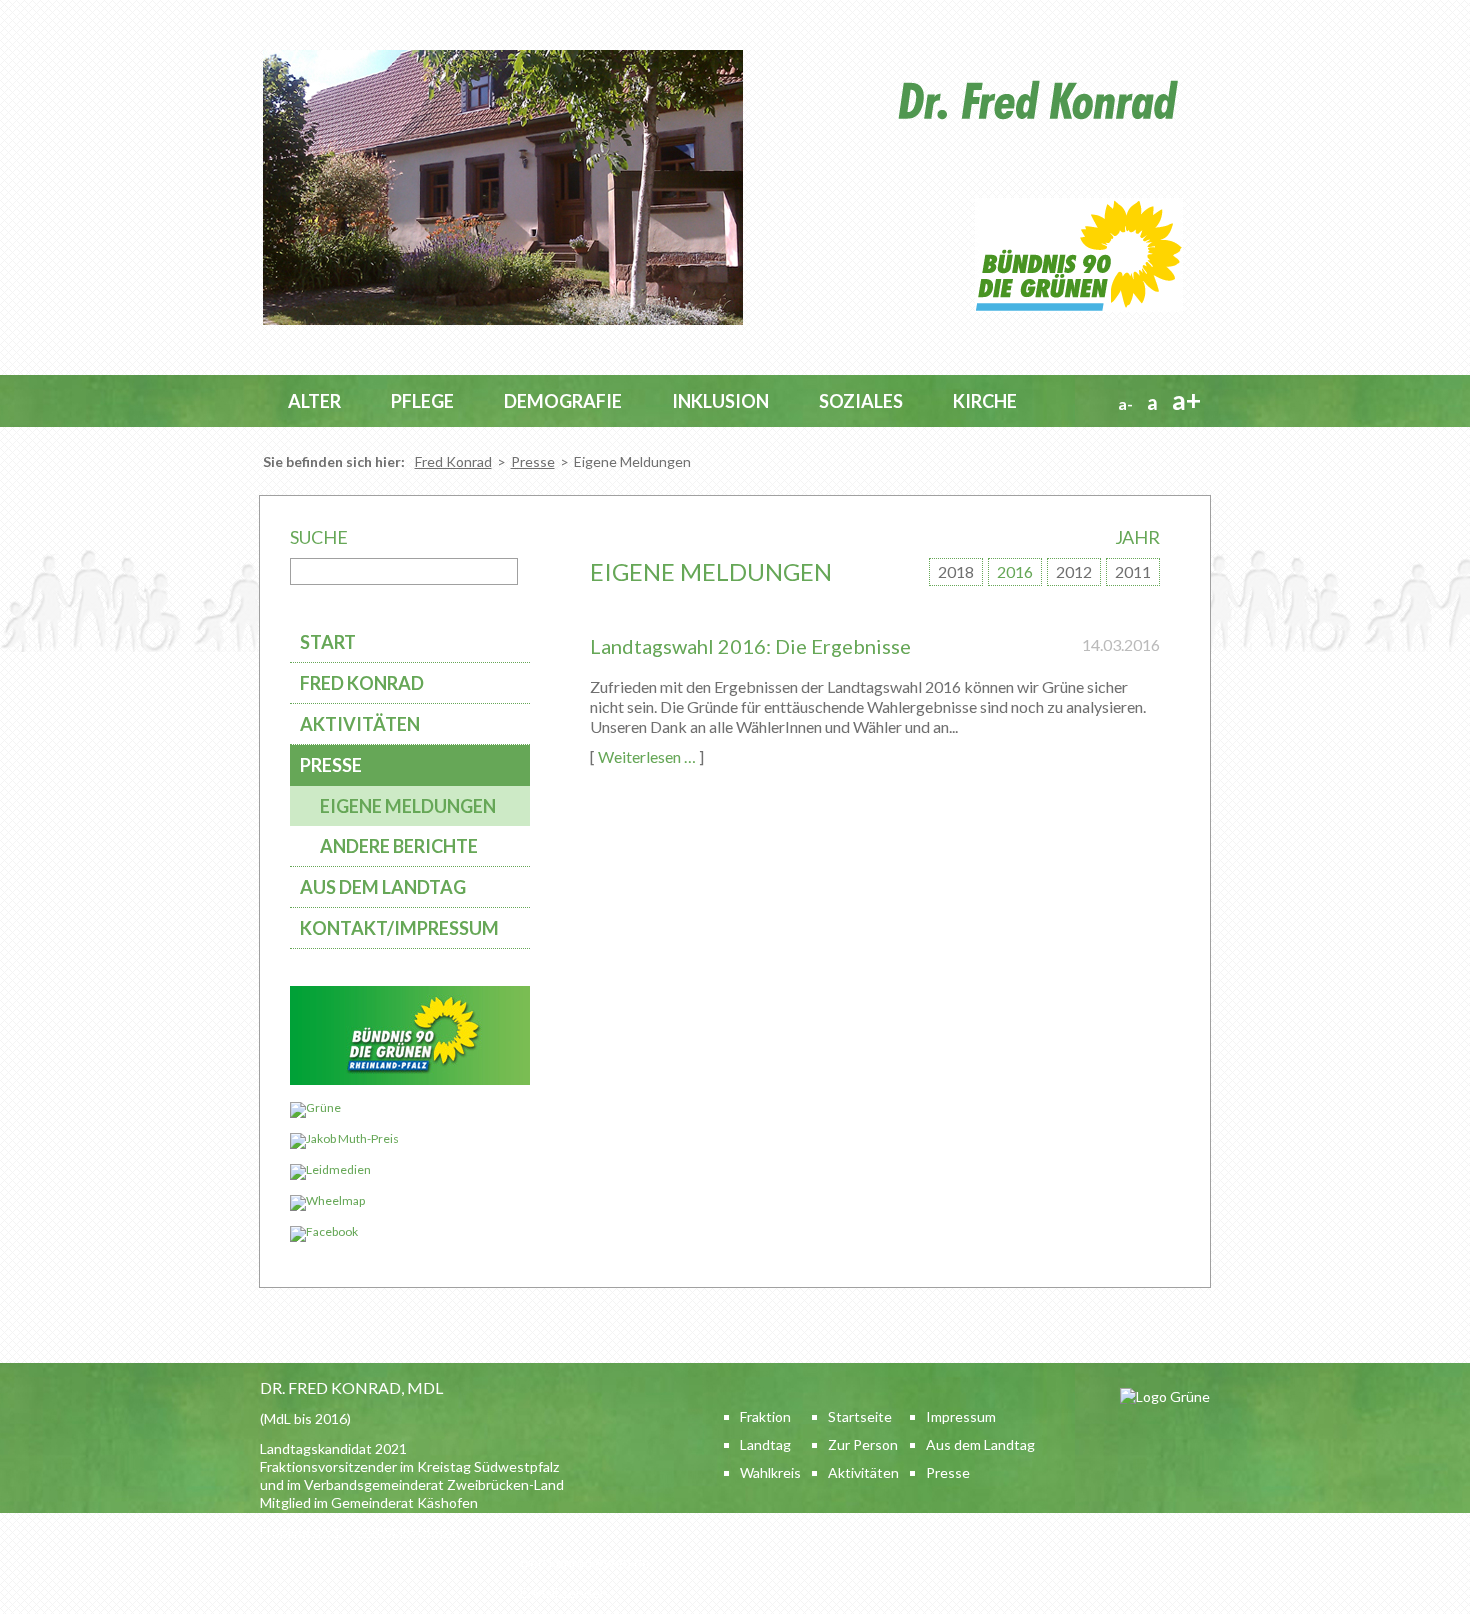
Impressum (961, 1416)
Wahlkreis (770, 1472)
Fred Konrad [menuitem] (362, 683)
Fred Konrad (453, 461)
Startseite (860, 1416)
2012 (1074, 571)
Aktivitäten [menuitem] (360, 724)
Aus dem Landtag (980, 1444)
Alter (314, 401)
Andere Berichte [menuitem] (399, 846)
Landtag (765, 1444)
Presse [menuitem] (331, 765)
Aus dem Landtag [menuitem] (383, 887)
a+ (1186, 400)
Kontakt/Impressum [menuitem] (399, 928)
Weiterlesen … (647, 756)
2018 (956, 571)
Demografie (563, 401)
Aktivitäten (863, 1472)
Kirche (985, 401)
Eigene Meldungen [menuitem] (408, 806)
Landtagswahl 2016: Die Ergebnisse (750, 646)
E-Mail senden (564, 1592)
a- (1125, 403)
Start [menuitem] (328, 642)
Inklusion (720, 401)
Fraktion (765, 1416)
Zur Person (863, 1444)
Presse (533, 461)
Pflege (422, 401)
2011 (1133, 571)
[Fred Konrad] (503, 320)
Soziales (861, 401)
